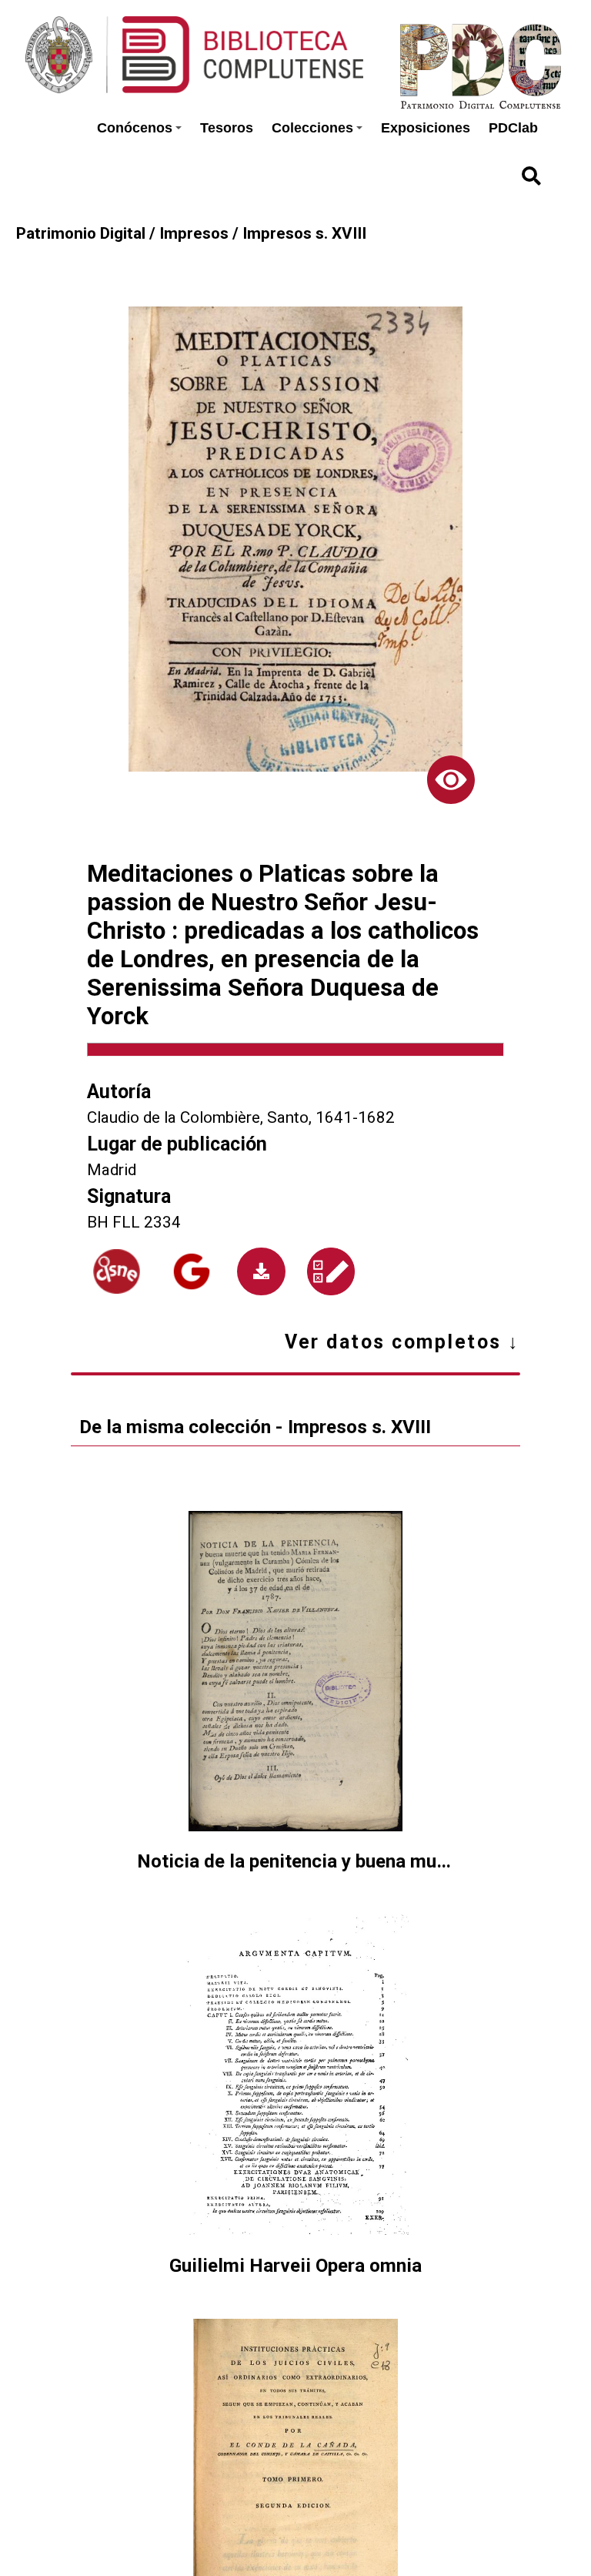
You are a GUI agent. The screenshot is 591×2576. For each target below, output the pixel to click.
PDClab (513, 128)
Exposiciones (426, 128)
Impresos (194, 233)
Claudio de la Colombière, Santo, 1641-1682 (241, 1117)
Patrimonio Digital (81, 233)
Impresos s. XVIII (304, 233)
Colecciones (312, 128)
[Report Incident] (331, 1271)
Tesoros (227, 128)
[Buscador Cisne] (117, 1271)
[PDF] (261, 1271)
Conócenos (135, 128)
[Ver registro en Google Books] (192, 1271)
